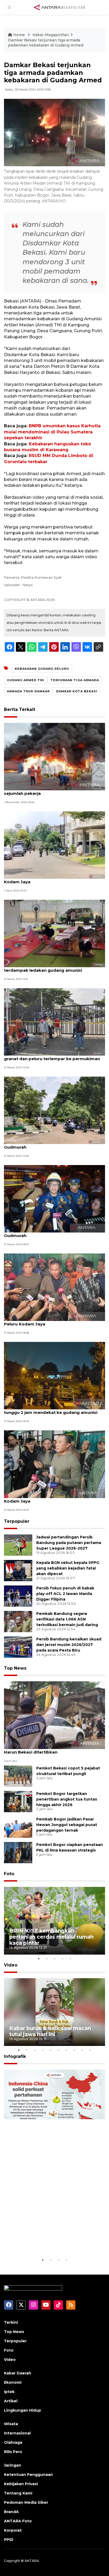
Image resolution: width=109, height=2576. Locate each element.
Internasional (17, 2433)
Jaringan (13, 2465)
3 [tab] (54, 1959)
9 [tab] (82, 2050)
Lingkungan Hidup (22, 2410)
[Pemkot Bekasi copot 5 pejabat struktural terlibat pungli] (18, 1776)
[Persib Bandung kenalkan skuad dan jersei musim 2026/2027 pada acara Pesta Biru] (18, 1647)
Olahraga (13, 2442)
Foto (9, 1874)
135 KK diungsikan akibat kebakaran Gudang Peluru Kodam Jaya (52, 1321)
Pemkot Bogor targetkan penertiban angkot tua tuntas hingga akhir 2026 (67, 1799)
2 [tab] (47, 1959)
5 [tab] (70, 1959)
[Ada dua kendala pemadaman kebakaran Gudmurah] (54, 1198)
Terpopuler (17, 1521)
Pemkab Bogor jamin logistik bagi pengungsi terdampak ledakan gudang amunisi (52, 967)
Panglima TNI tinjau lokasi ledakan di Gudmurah (43, 1144)
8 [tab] (74, 2050)
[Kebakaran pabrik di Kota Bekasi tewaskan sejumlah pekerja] (54, 756)
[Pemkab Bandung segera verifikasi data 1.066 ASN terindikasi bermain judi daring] (18, 1621)
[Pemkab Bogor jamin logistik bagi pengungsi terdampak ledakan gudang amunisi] (54, 933)
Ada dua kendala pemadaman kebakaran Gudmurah (48, 1233)
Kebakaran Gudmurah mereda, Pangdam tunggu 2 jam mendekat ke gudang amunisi (51, 1410)
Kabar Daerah (18, 2373)
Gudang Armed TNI (26, 680)
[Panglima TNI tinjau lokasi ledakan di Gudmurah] (54, 1110)
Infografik (15, 2056)
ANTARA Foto (18, 2521)
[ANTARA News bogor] (60, 7)
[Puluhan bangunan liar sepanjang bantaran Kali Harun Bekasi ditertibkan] (54, 1715)
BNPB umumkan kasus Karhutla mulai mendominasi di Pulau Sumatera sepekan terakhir (52, 432)
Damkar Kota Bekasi (77, 691)
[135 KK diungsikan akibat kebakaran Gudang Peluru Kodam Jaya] (54, 1287)
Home (19, 35)
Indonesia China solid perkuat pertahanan (49, 2241)
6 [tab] (58, 2050)
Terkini (11, 2322)
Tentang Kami (18, 2493)
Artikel (11, 2401)
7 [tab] (66, 2050)
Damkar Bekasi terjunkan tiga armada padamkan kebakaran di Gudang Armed (46, 43)
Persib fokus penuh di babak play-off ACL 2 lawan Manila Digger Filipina (65, 1594)
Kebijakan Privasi (21, 2484)
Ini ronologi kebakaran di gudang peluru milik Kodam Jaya (53, 1498)
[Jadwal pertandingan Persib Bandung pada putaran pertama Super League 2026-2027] (18, 1545)
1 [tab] (39, 1959)
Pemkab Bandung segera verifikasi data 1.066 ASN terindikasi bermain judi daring (67, 1619)
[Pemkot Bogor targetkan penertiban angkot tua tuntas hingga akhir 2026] (18, 1801)
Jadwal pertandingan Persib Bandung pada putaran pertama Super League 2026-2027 (69, 1543)
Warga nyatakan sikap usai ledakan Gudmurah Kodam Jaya (54, 879)
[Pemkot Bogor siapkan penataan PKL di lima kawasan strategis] (18, 1852)
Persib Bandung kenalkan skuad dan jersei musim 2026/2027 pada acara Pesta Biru (69, 1645)
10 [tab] (90, 2050)
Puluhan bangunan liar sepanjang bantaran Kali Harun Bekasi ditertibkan (54, 1749)
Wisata (11, 2424)
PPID (9, 2540)
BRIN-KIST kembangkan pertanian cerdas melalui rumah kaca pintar (51, 1937)
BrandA (11, 2512)
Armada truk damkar (28, 691)
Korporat (13, 2530)
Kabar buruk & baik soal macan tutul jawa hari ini (50, 2031)
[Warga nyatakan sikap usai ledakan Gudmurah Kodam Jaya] (54, 845)
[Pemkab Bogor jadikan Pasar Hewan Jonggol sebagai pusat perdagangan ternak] (18, 1827)
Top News (15, 1668)
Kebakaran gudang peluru (42, 669)
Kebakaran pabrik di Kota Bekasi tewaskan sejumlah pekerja (50, 791)
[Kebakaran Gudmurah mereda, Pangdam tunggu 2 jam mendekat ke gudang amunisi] (54, 1375)
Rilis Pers (13, 2452)
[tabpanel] (54, 1921)
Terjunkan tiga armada (75, 680)
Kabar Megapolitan (51, 35)
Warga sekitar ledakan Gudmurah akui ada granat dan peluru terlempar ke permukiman (52, 1056)
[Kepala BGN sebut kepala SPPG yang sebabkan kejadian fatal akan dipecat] (18, 1570)
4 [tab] (62, 1959)
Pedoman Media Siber (26, 2502)
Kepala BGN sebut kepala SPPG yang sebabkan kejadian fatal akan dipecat (68, 1568)
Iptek (9, 2392)
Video (11, 1965)
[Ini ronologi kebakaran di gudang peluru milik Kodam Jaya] (54, 1464)
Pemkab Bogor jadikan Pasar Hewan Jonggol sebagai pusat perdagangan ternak (67, 1825)
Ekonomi (13, 2382)
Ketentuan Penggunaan (28, 2475)
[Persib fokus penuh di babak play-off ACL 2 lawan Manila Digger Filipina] (18, 1596)
